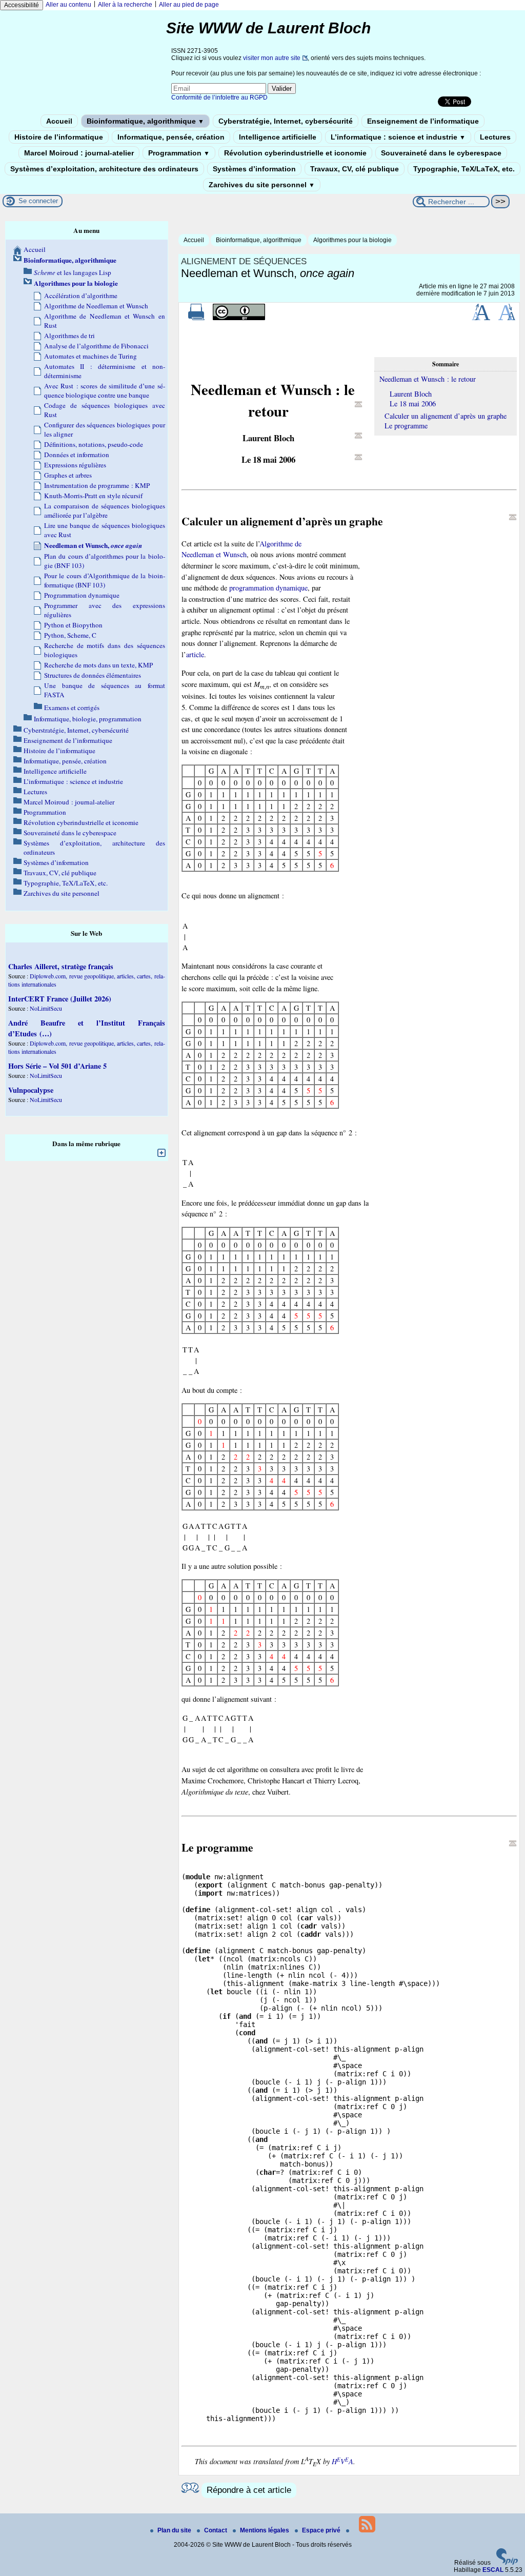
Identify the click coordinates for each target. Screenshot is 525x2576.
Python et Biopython (73, 625)
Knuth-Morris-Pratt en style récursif (93, 496)
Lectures (495, 137)
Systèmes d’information (254, 169)
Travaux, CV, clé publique (355, 169)
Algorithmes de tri (69, 336)
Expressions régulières (75, 465)
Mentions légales (265, 2530)
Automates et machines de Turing (90, 356)
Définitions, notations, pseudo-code (94, 444)
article (195, 654)
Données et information (77, 455)
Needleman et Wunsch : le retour (428, 379)
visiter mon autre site (272, 58)
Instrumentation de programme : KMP (97, 485)
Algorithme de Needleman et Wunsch (96, 306)
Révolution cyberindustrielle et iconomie (295, 153)
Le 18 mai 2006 (413, 404)
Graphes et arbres (68, 475)
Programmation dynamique (82, 595)
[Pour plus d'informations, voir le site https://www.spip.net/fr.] (507, 2563)
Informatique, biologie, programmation (88, 719)
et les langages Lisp (73, 272)
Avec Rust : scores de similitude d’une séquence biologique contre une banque (105, 390)
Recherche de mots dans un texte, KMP (98, 665)
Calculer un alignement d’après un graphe (446, 416)
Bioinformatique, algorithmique (145, 121)
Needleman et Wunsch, (93, 545)
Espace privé (322, 2530)
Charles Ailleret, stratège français (61, 966)
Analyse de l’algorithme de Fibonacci (96, 346)
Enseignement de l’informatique (423, 121)
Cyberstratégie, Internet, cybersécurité (286, 121)
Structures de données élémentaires (93, 675)
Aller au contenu (68, 5)
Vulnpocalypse (31, 1090)
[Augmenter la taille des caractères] (481, 318)
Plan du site (175, 2530)
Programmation (179, 153)
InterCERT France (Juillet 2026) (60, 999)
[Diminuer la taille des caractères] (507, 318)
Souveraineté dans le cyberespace (441, 153)
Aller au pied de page (189, 5)
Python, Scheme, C (70, 635)
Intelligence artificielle (278, 137)
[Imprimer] (196, 318)
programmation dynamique (268, 588)
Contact (216, 2530)
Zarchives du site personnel (262, 185)
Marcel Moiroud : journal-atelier (79, 153)
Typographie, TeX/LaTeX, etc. (464, 169)
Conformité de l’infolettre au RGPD (219, 97)
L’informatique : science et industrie (398, 137)
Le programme (406, 426)
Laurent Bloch (411, 394)
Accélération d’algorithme (81, 296)
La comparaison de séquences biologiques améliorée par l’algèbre (105, 510)
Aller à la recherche (125, 5)
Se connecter (38, 201)
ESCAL (493, 2570)
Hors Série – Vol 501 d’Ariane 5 (57, 1066)
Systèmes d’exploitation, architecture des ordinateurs (104, 169)
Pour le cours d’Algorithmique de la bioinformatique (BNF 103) (105, 580)
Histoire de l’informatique (59, 137)
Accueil (59, 121)
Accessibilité (22, 5)
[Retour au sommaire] (358, 404)
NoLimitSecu (46, 1008)
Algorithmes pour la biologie (352, 240)
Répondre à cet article (249, 2490)
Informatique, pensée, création (171, 137)
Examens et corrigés (72, 707)
